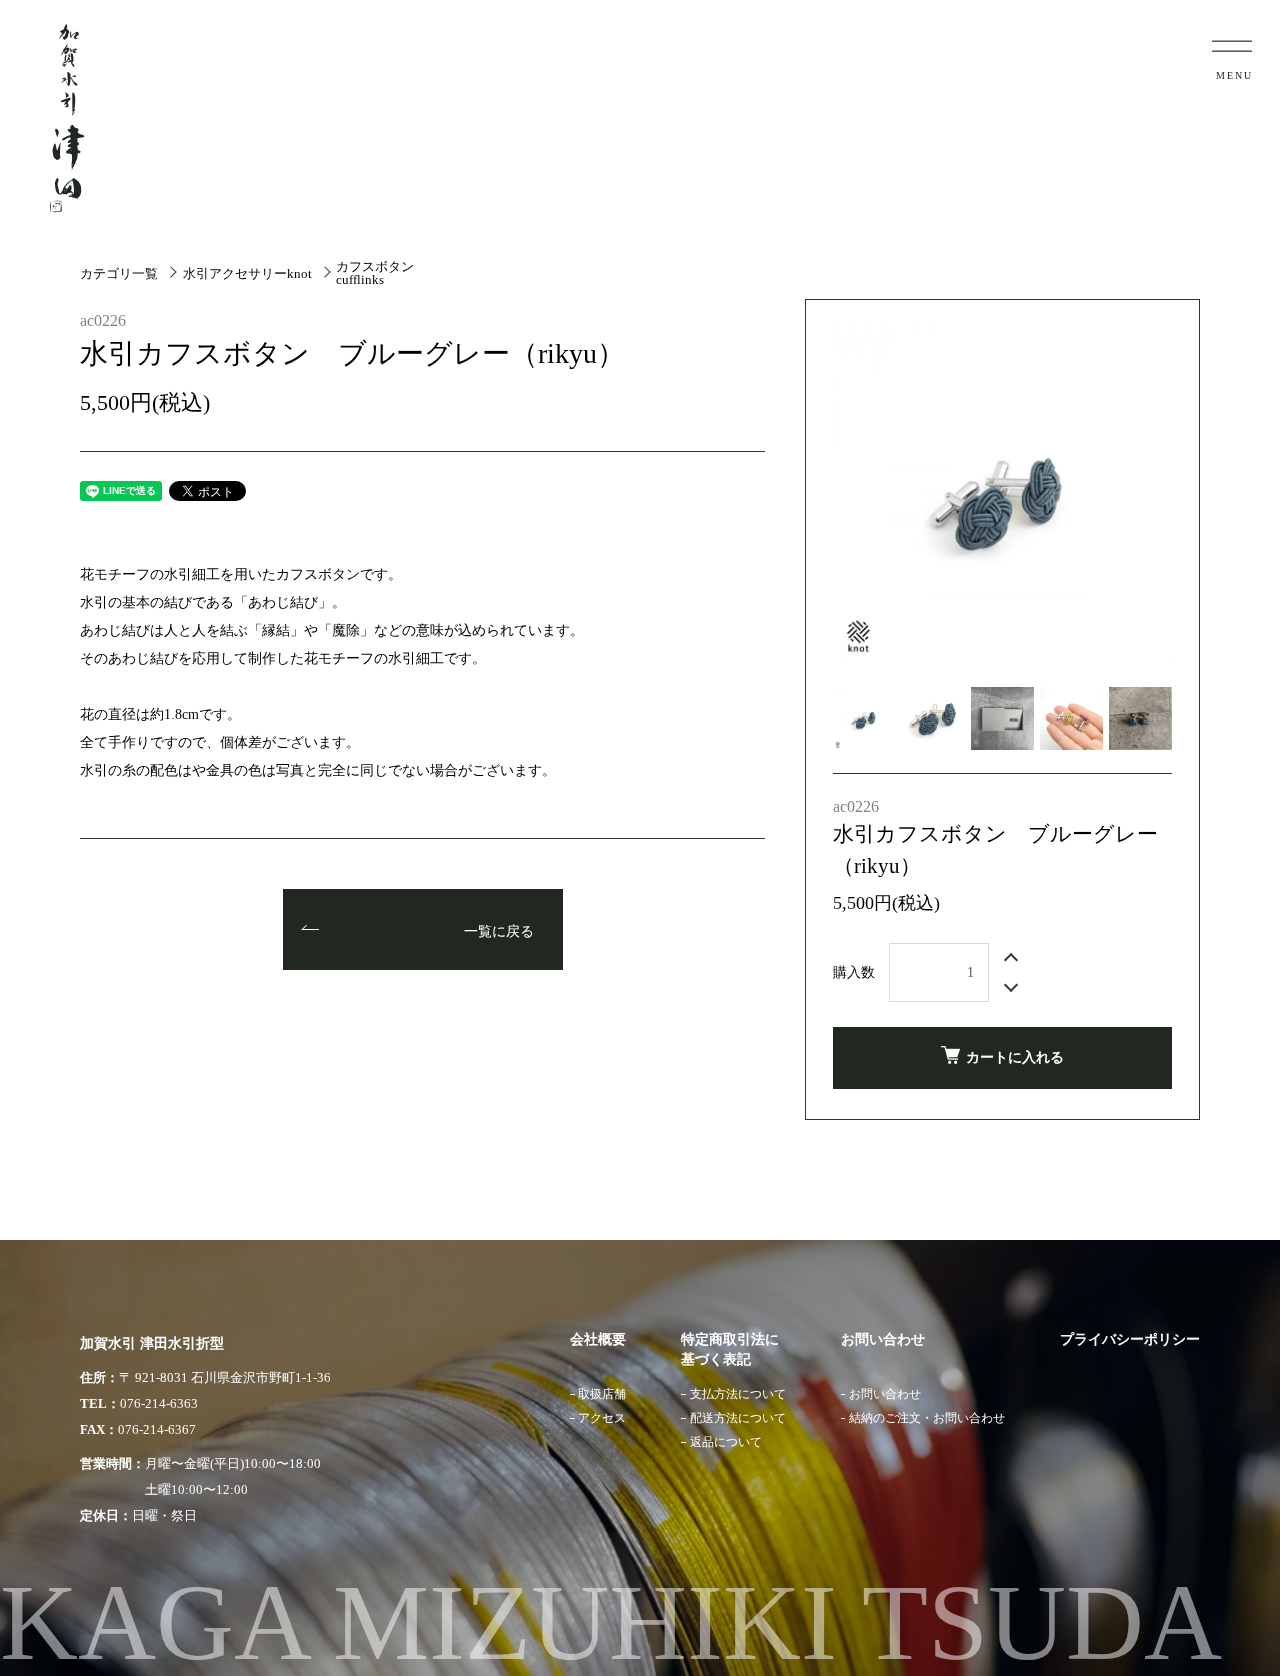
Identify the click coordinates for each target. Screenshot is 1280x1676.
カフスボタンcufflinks (375, 273)
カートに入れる (1015, 1057)
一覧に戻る (499, 931)
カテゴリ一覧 (119, 273)
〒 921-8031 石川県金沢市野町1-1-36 (225, 1377)
